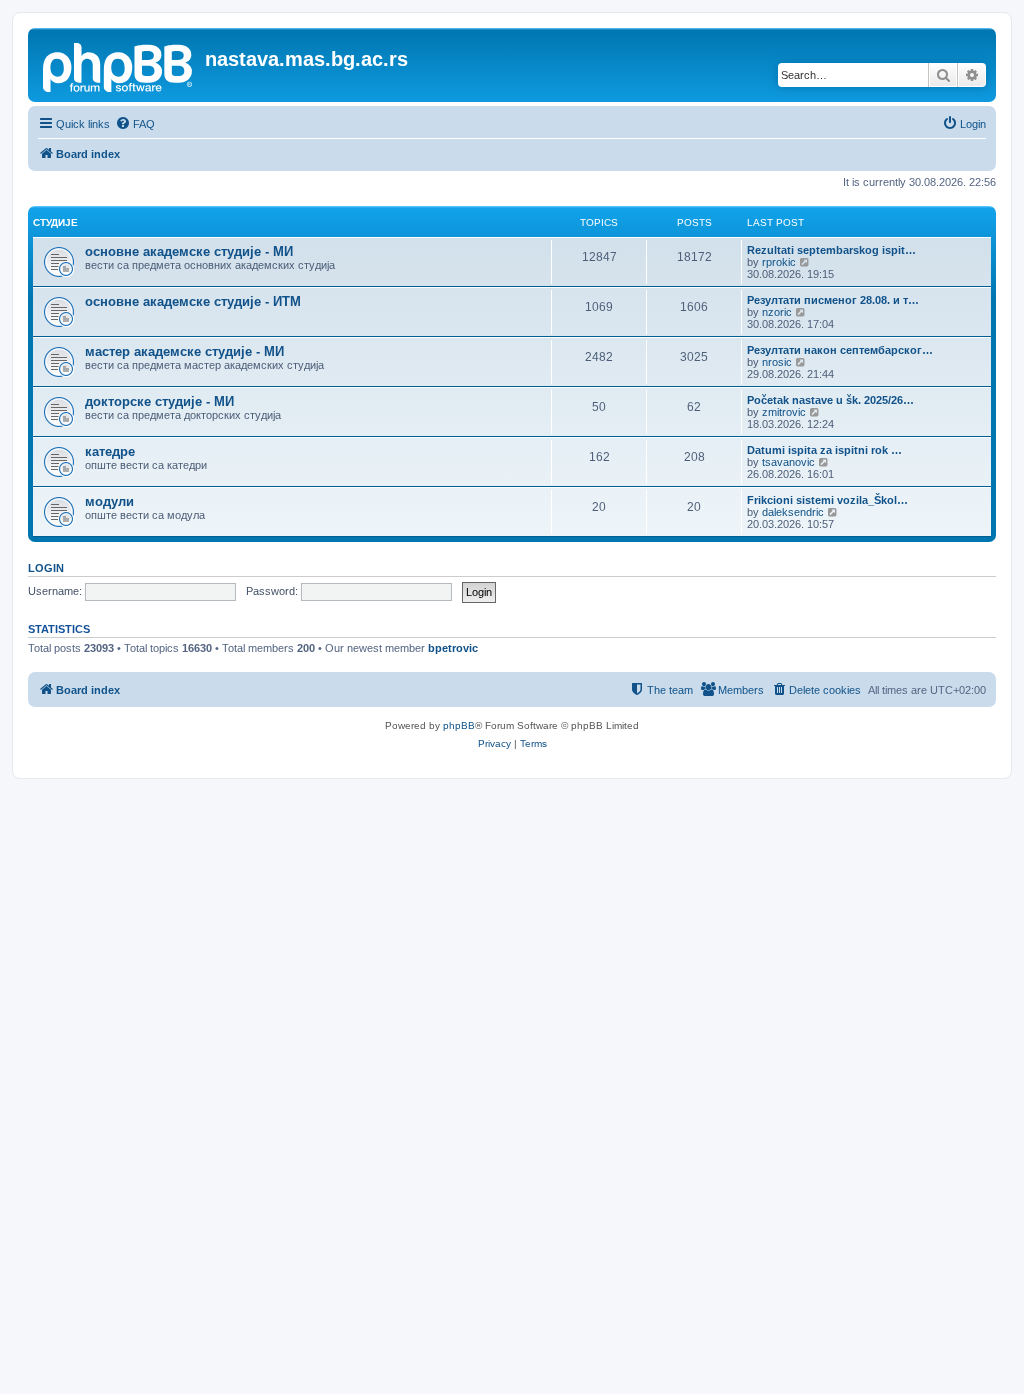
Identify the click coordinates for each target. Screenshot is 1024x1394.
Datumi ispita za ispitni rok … (824, 450)
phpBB (459, 725)
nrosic (777, 362)
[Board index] (119, 65)
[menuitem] (135, 124)
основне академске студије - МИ (189, 251)
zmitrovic (784, 412)
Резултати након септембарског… (840, 350)
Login (46, 568)
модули (109, 501)
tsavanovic (788, 462)
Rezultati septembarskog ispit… (831, 250)
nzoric (777, 312)
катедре (110, 451)
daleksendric (793, 512)
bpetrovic (453, 648)
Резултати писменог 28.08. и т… (833, 300)
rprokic (779, 262)
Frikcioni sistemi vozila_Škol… (827, 500)
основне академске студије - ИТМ (193, 301)
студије (55, 222)
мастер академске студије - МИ (184, 351)
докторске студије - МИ (159, 401)
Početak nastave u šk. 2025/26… (830, 400)
